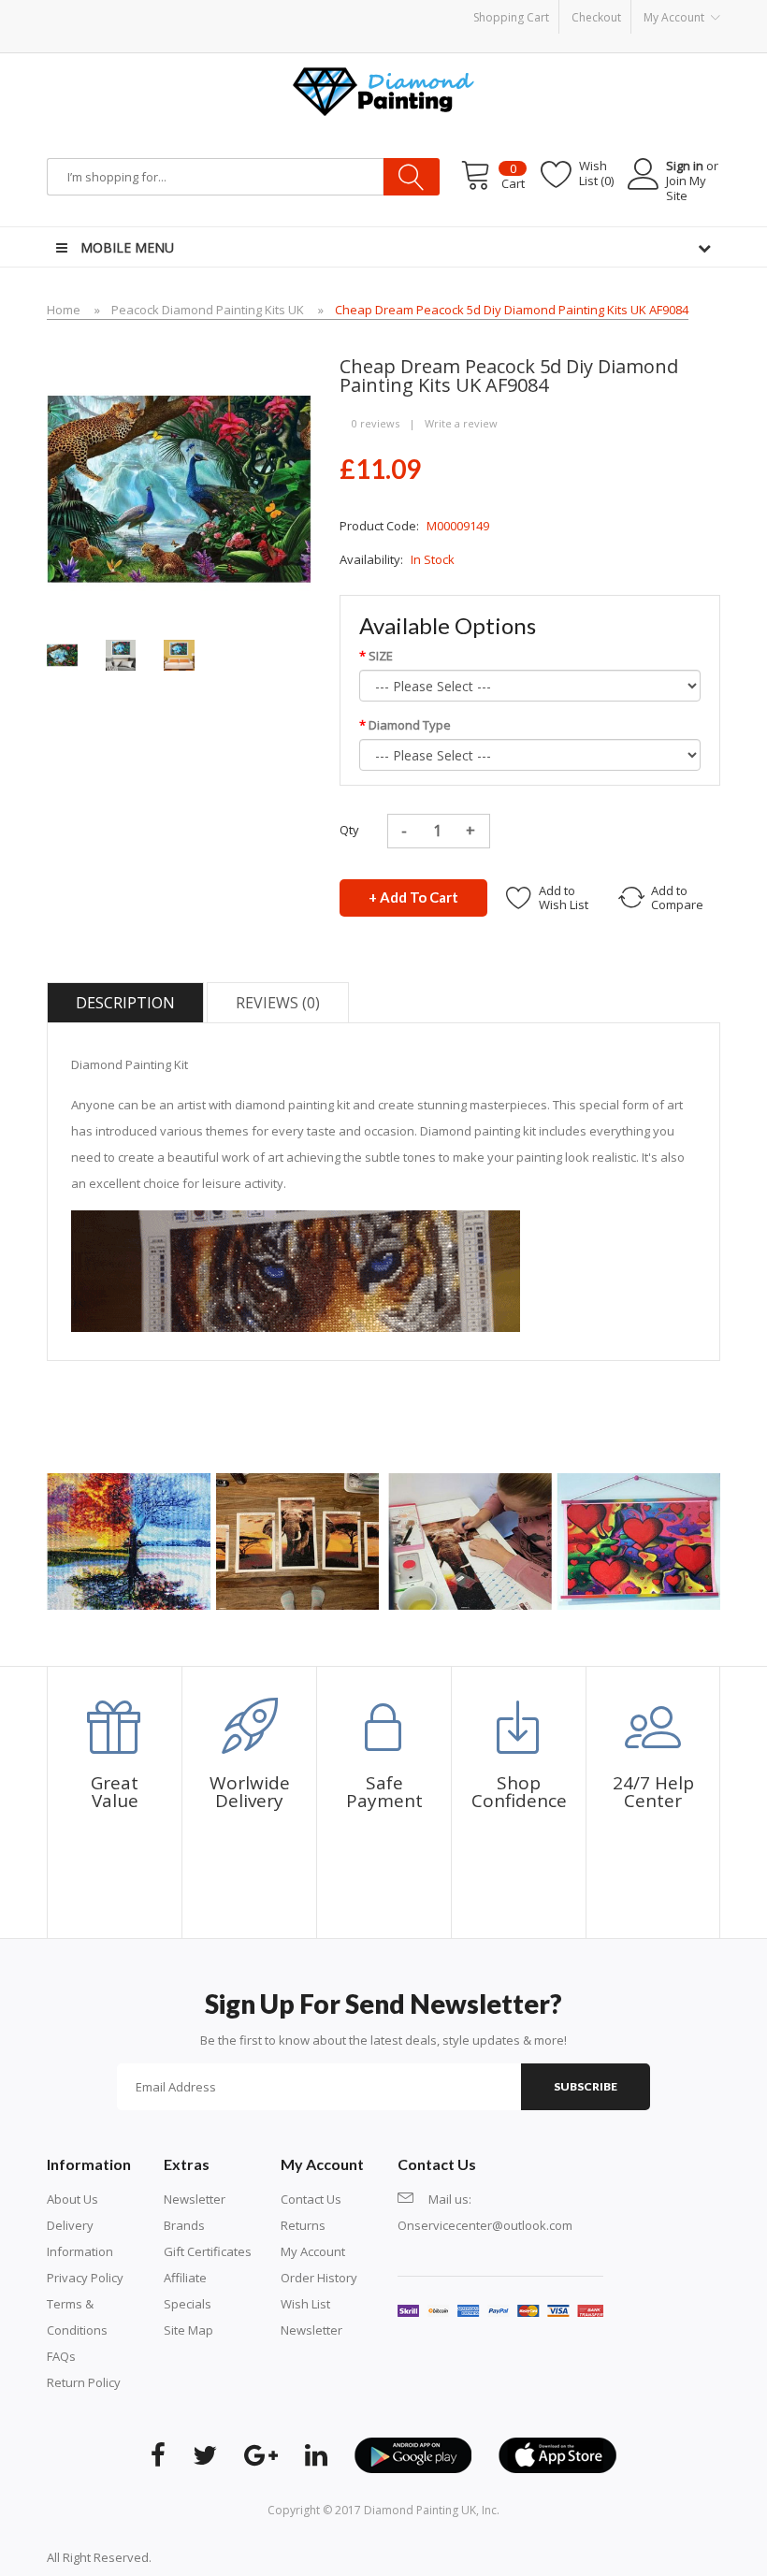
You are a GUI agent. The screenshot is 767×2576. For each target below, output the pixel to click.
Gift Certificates (208, 2251)
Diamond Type (410, 725)
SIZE (381, 656)
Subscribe (586, 2086)
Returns (303, 2225)
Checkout (596, 17)
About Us (72, 2199)
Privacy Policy (85, 2278)
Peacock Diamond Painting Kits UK (208, 310)
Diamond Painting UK (420, 2510)
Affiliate (185, 2278)
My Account (313, 2251)
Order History (319, 2278)
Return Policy (84, 2382)
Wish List (305, 2304)
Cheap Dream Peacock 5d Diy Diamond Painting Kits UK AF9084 (512, 310)
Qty (349, 830)
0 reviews (376, 423)
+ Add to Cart (413, 897)
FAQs (61, 2356)
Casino (226, 2557)
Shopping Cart (511, 17)
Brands (184, 2225)
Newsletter (195, 2199)
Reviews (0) (278, 1003)
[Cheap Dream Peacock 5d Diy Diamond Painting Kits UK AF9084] (62, 654)
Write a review (461, 423)
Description (125, 1003)
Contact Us (311, 2199)
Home (64, 310)
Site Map (188, 2330)
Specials (188, 2304)
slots (193, 2557)
